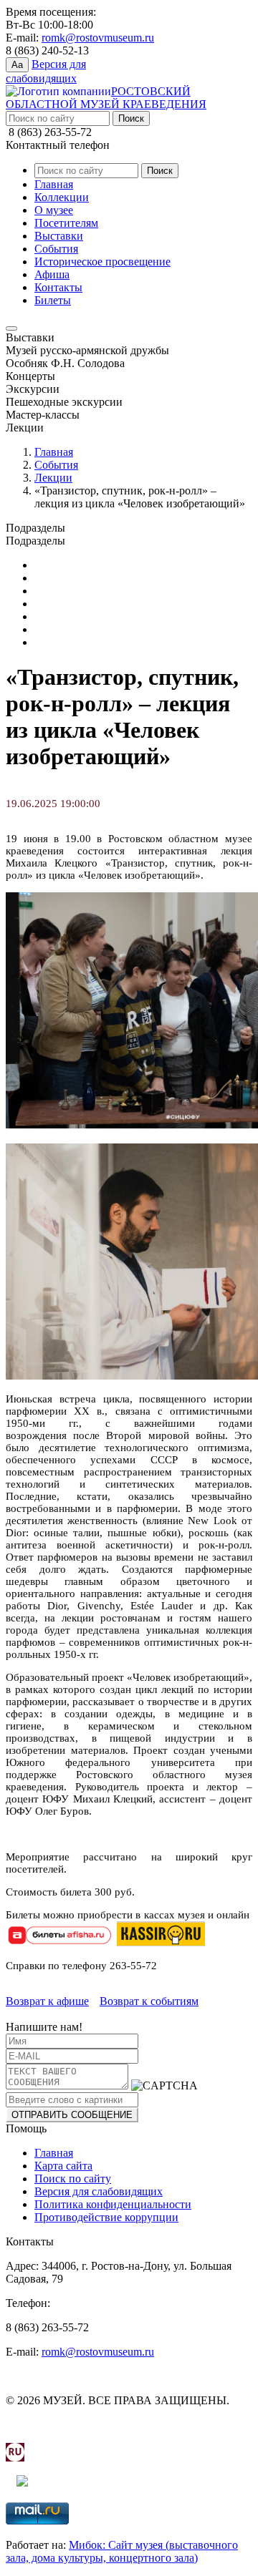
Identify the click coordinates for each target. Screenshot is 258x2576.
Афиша (52, 274)
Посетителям (66, 223)
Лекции (53, 478)
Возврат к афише (47, 2001)
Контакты (58, 287)
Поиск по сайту (73, 2179)
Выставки (59, 236)
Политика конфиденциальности (113, 2204)
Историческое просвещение (102, 262)
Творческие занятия (83, 642)
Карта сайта (63, 2166)
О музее (54, 210)
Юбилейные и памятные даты (108, 565)
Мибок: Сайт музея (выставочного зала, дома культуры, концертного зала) (122, 2551)
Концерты (59, 591)
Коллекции (62, 197)
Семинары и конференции (99, 629)
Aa (17, 65)
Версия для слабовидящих (99, 2191)
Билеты (53, 300)
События (56, 249)
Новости (56, 616)
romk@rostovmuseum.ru (98, 38)
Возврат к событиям (149, 2001)
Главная (54, 184)
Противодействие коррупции (106, 2217)
